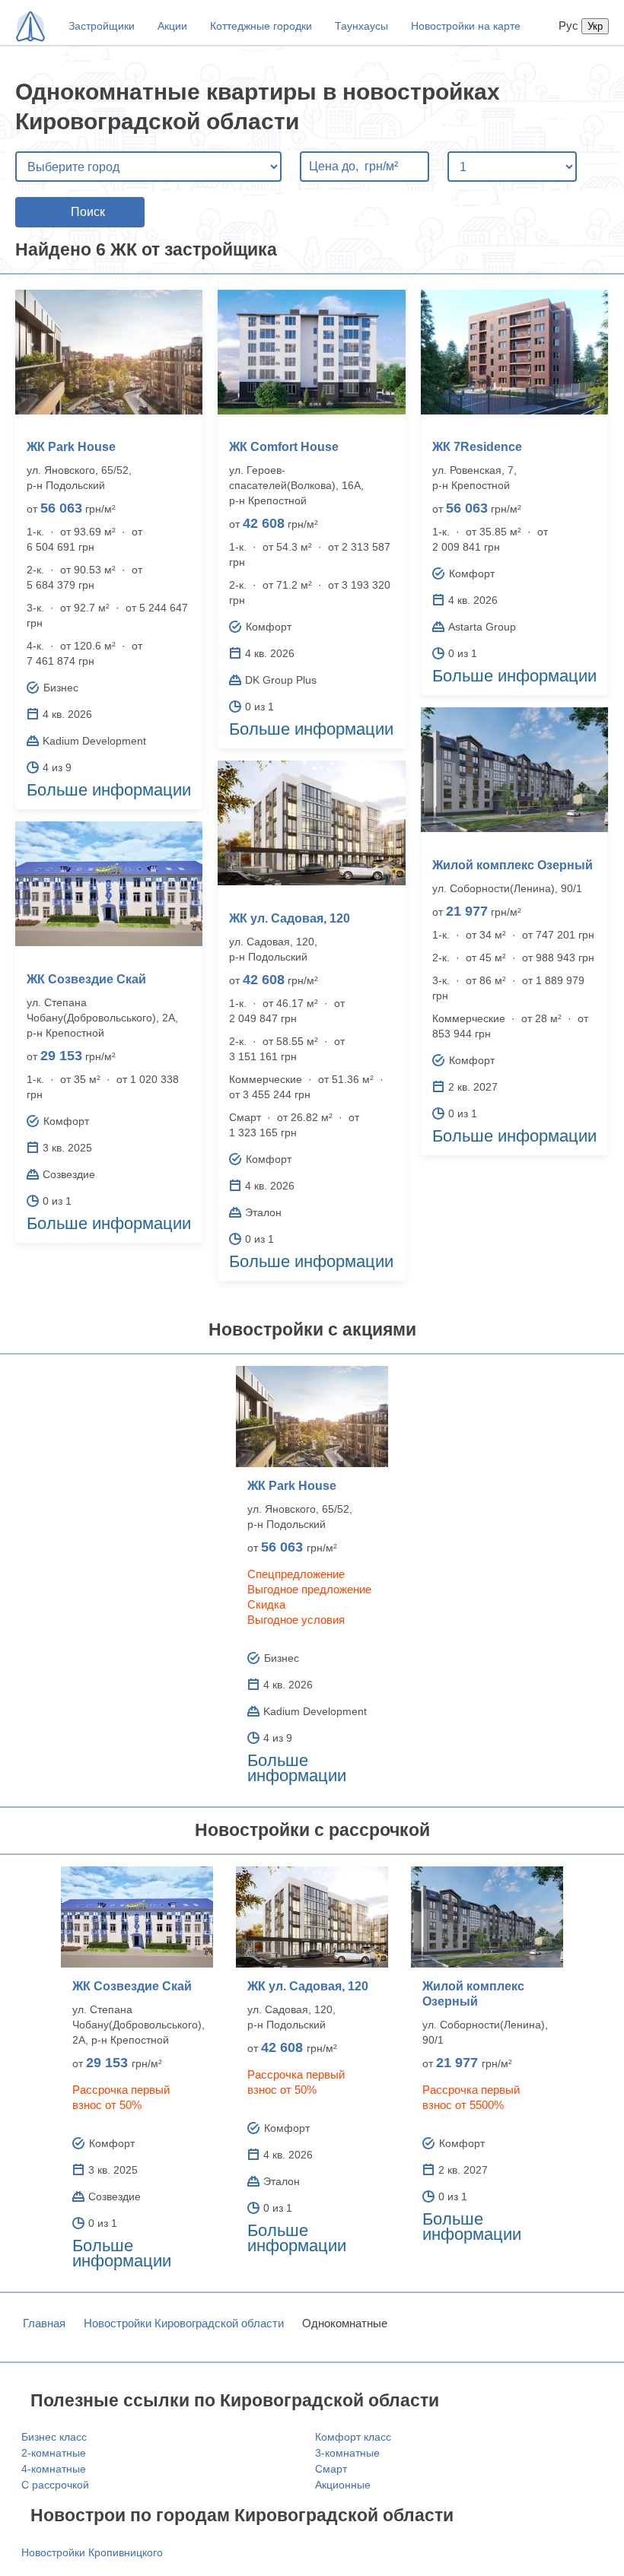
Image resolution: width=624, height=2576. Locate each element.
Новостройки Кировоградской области (184, 2323)
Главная (44, 2323)
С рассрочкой (55, 2485)
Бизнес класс (54, 2437)
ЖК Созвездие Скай (86, 979)
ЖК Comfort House (284, 447)
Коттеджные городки (261, 26)
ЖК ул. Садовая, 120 (290, 918)
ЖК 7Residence (477, 447)
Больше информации (109, 790)
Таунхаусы (361, 26)
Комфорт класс (353, 2437)
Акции (172, 26)
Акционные (343, 2485)
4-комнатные (54, 2469)
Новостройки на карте (466, 26)
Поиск (88, 212)
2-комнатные (54, 2453)
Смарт (331, 2469)
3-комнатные (347, 2453)
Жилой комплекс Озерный (513, 865)
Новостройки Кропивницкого (92, 2552)
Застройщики (102, 26)
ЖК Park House (71, 447)
